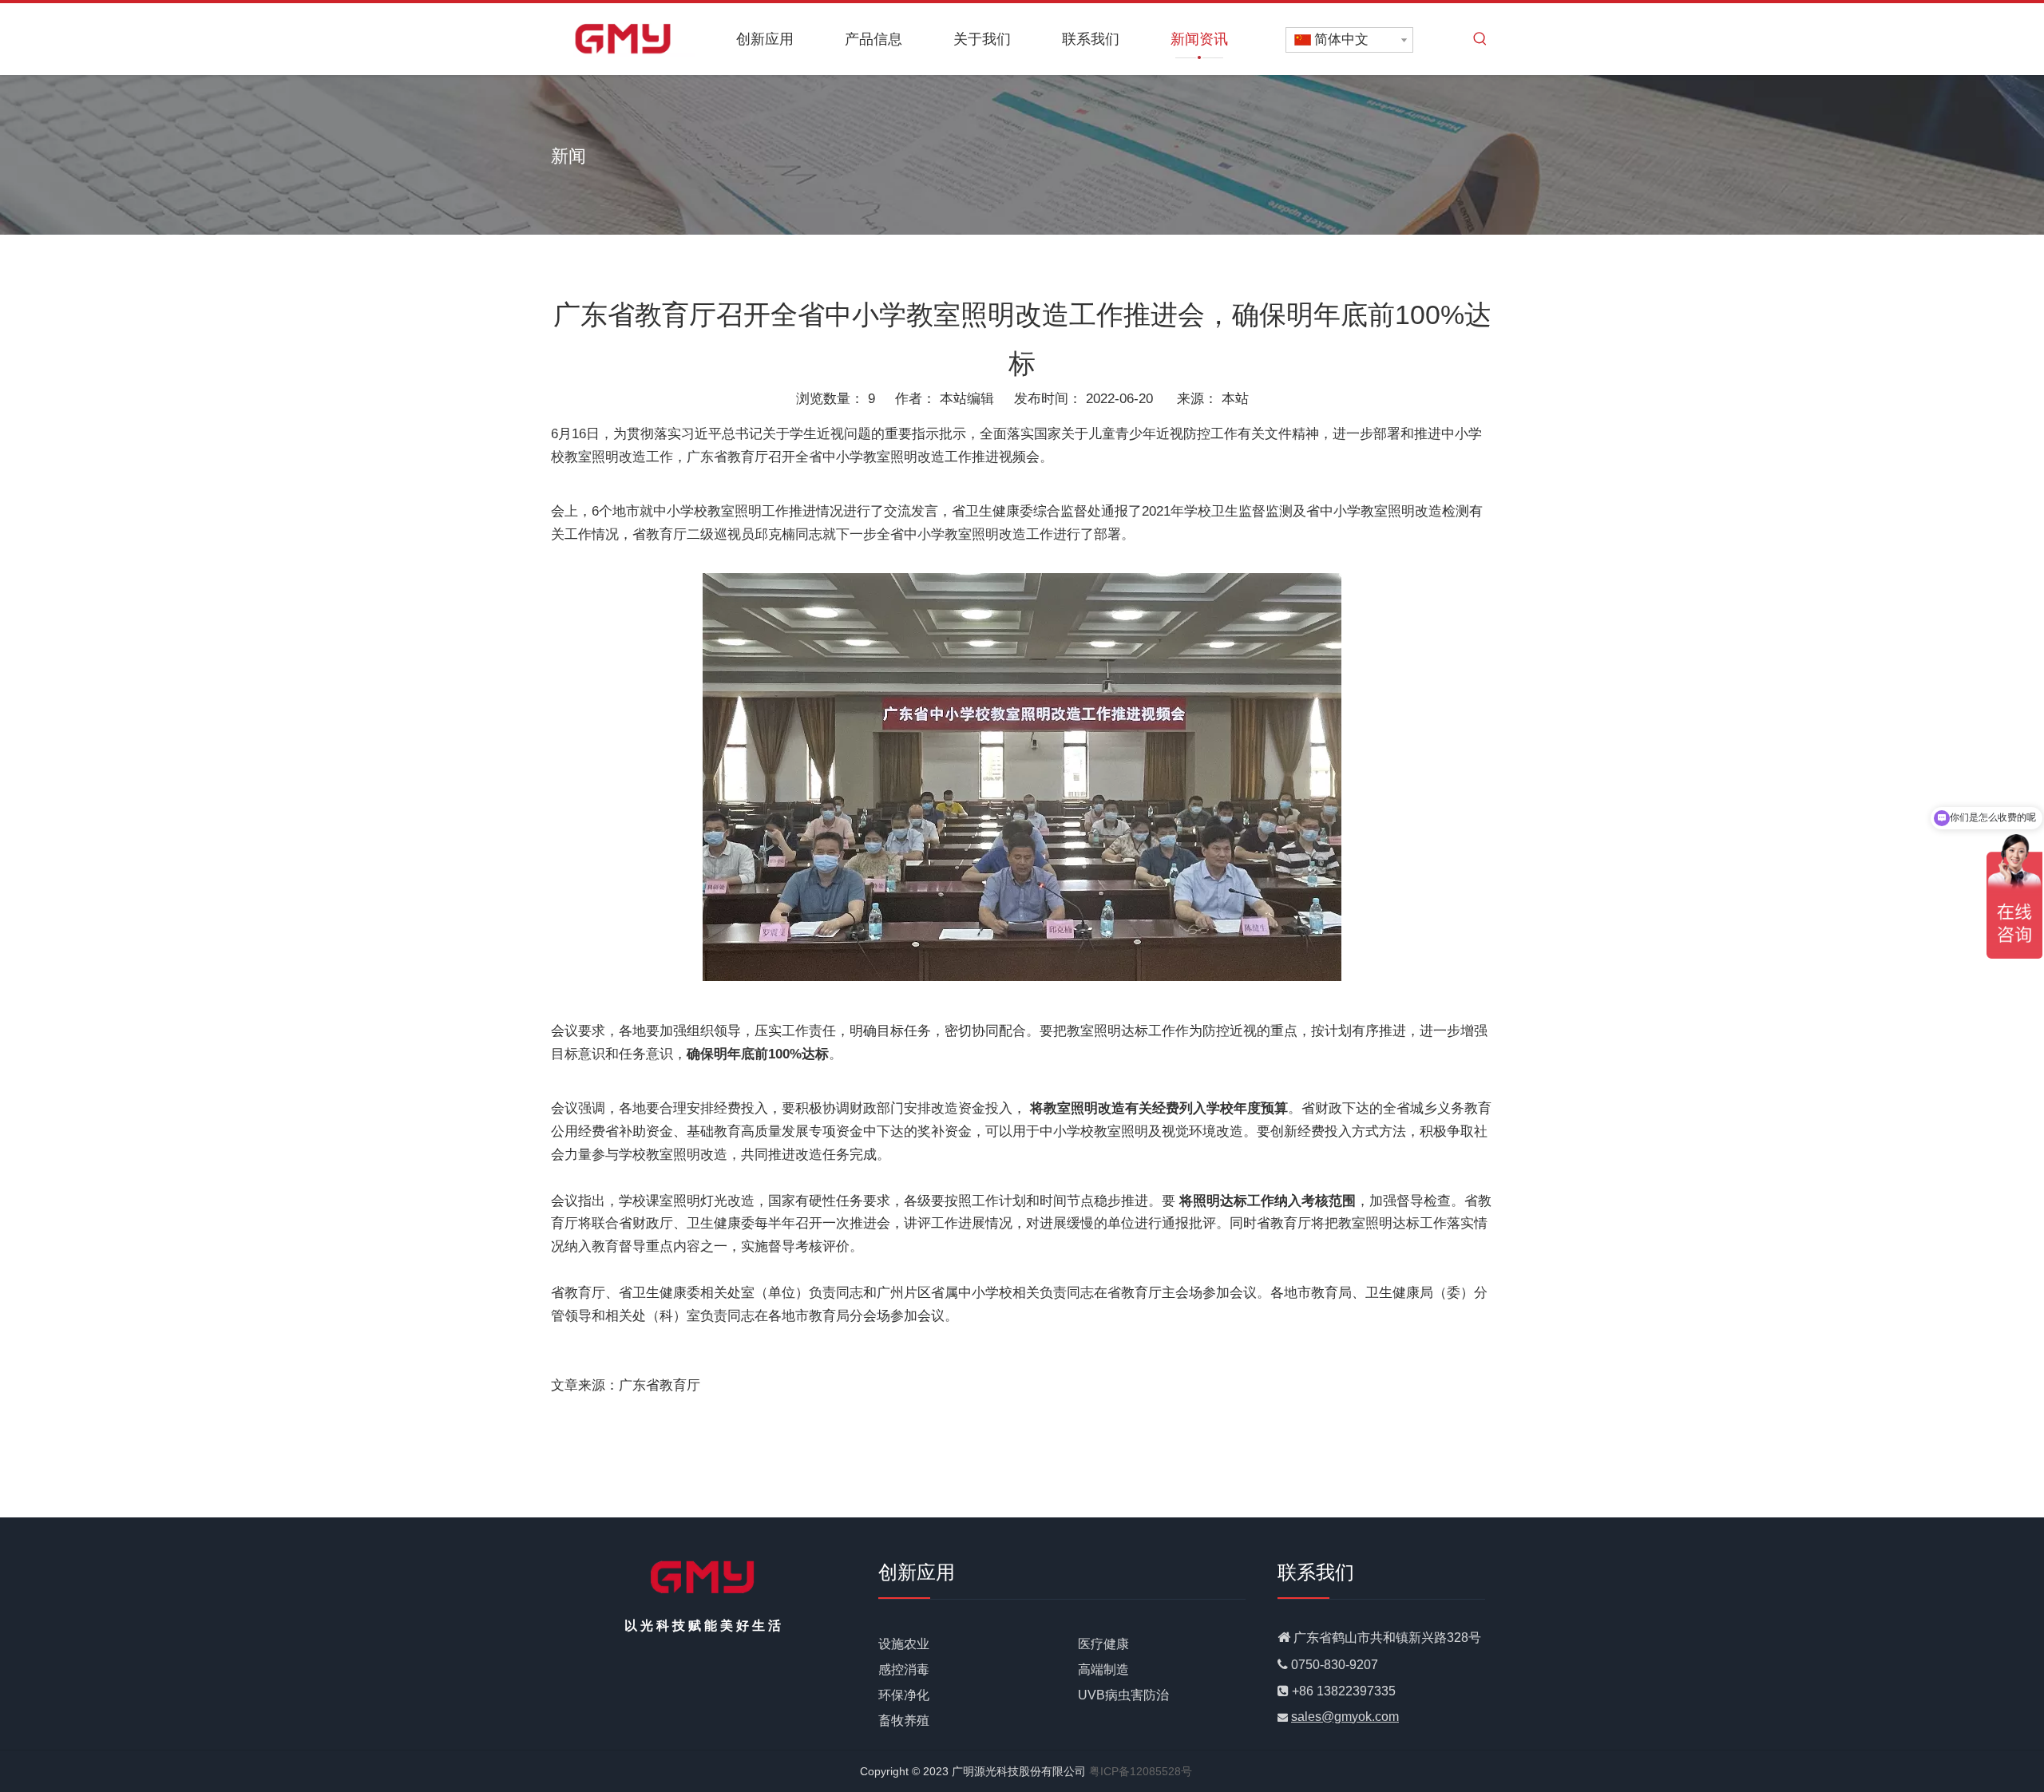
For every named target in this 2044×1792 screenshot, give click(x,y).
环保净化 (904, 1695)
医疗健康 (1103, 1644)
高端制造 (1103, 1669)
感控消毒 (904, 1669)
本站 (1235, 399)
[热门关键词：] (1480, 39)
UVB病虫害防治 (1123, 1695)
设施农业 (904, 1644)
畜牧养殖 (904, 1721)
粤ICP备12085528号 (1141, 1771)
